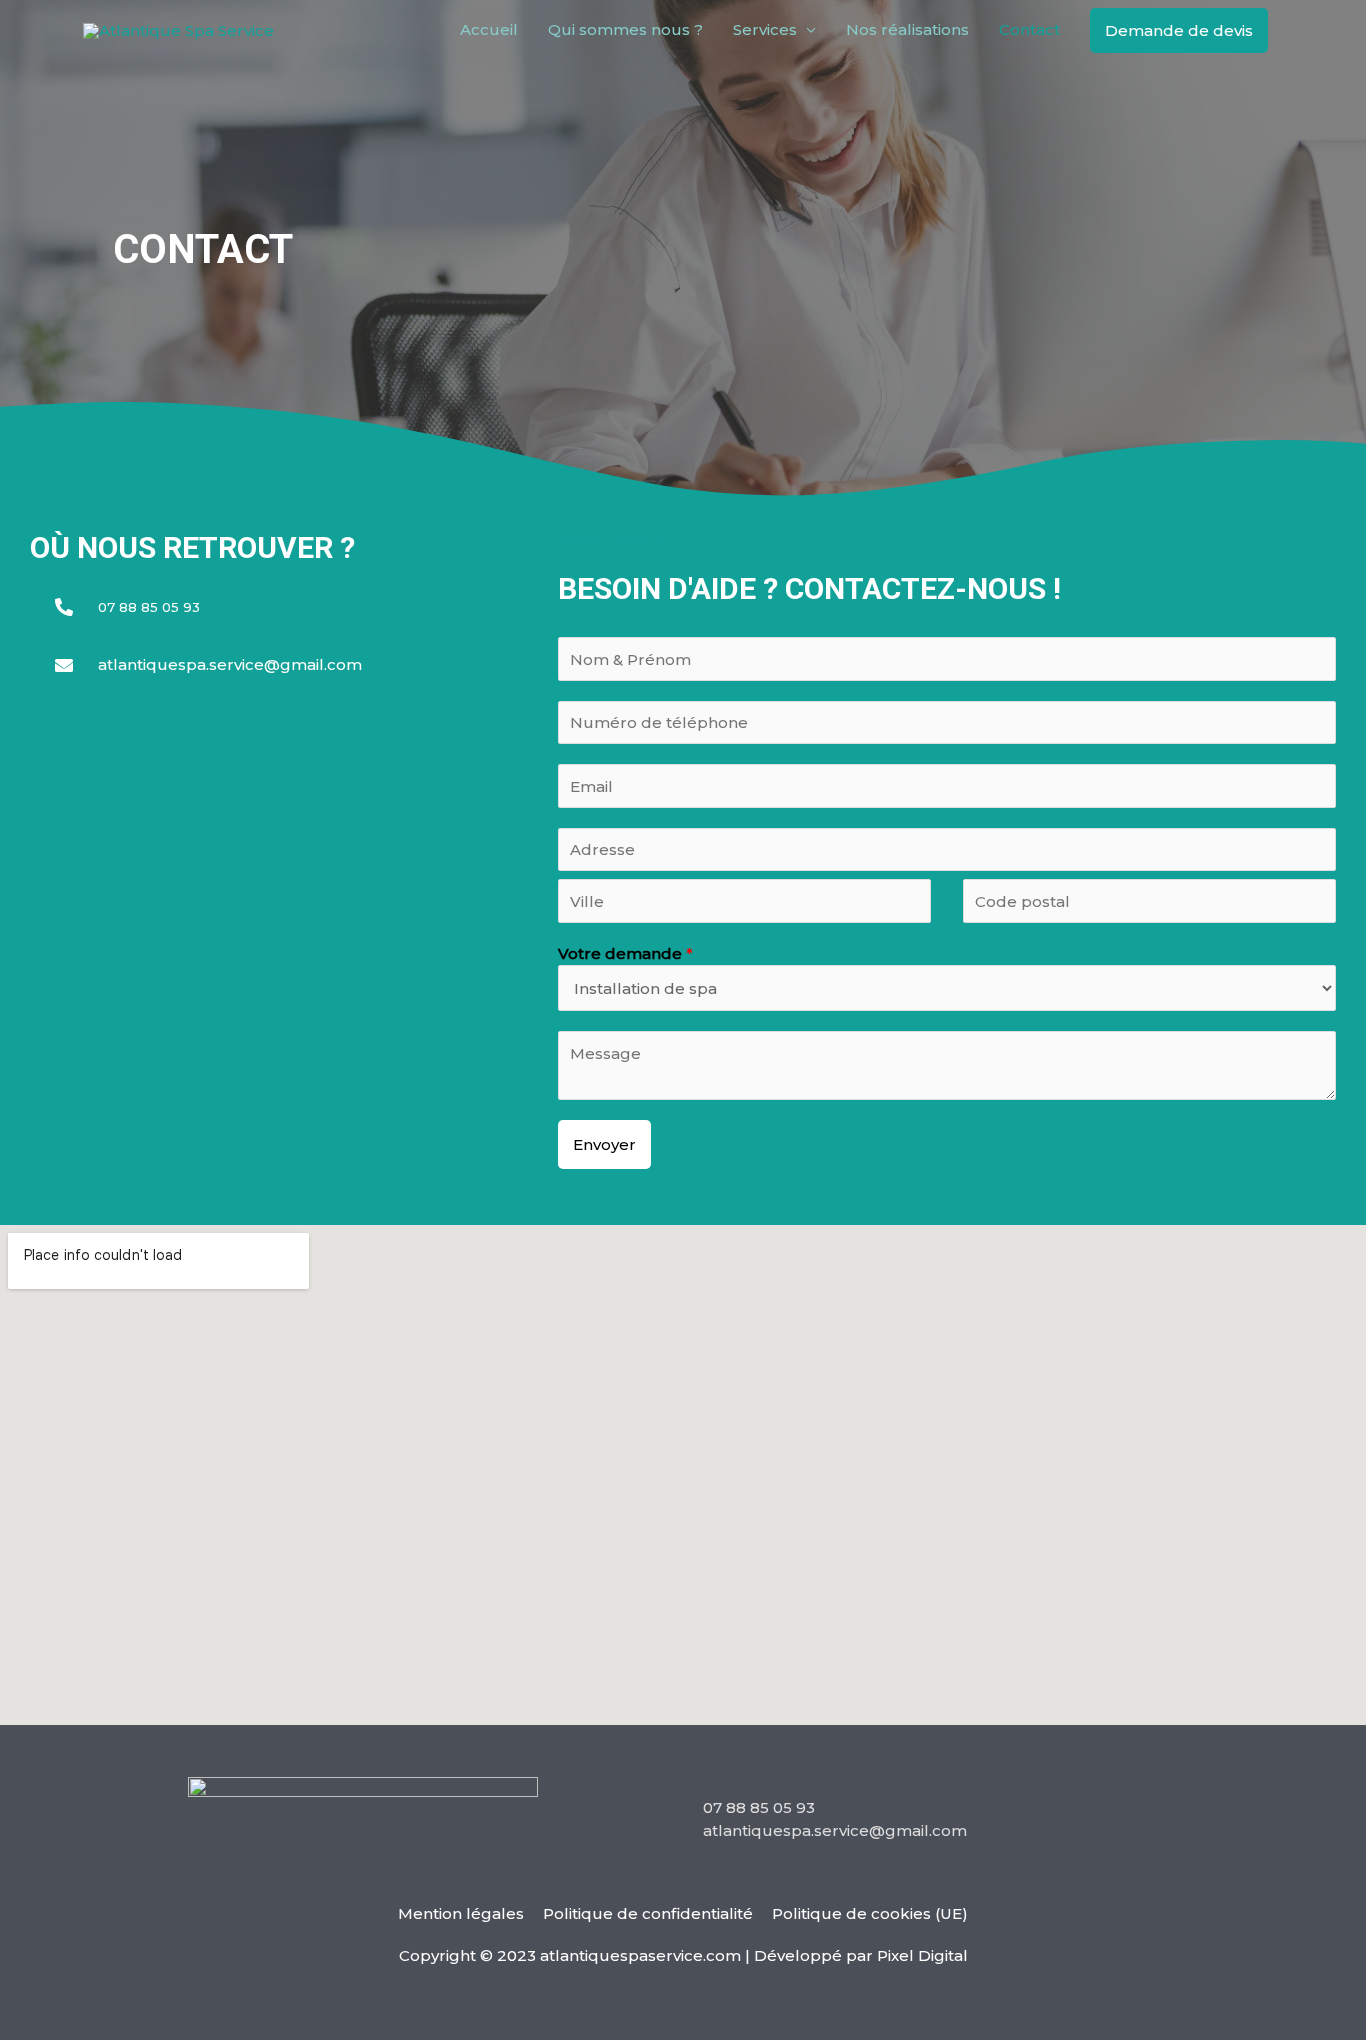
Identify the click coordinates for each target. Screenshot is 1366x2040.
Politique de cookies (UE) (870, 1913)
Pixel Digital (922, 1955)
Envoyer (604, 1144)
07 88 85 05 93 (759, 1807)
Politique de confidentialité (648, 1913)
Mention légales (461, 1913)
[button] (1179, 30)
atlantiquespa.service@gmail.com (835, 1830)
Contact (1029, 29)
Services (765, 29)
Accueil (489, 29)
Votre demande (625, 953)
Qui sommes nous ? (625, 29)
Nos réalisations (907, 29)
